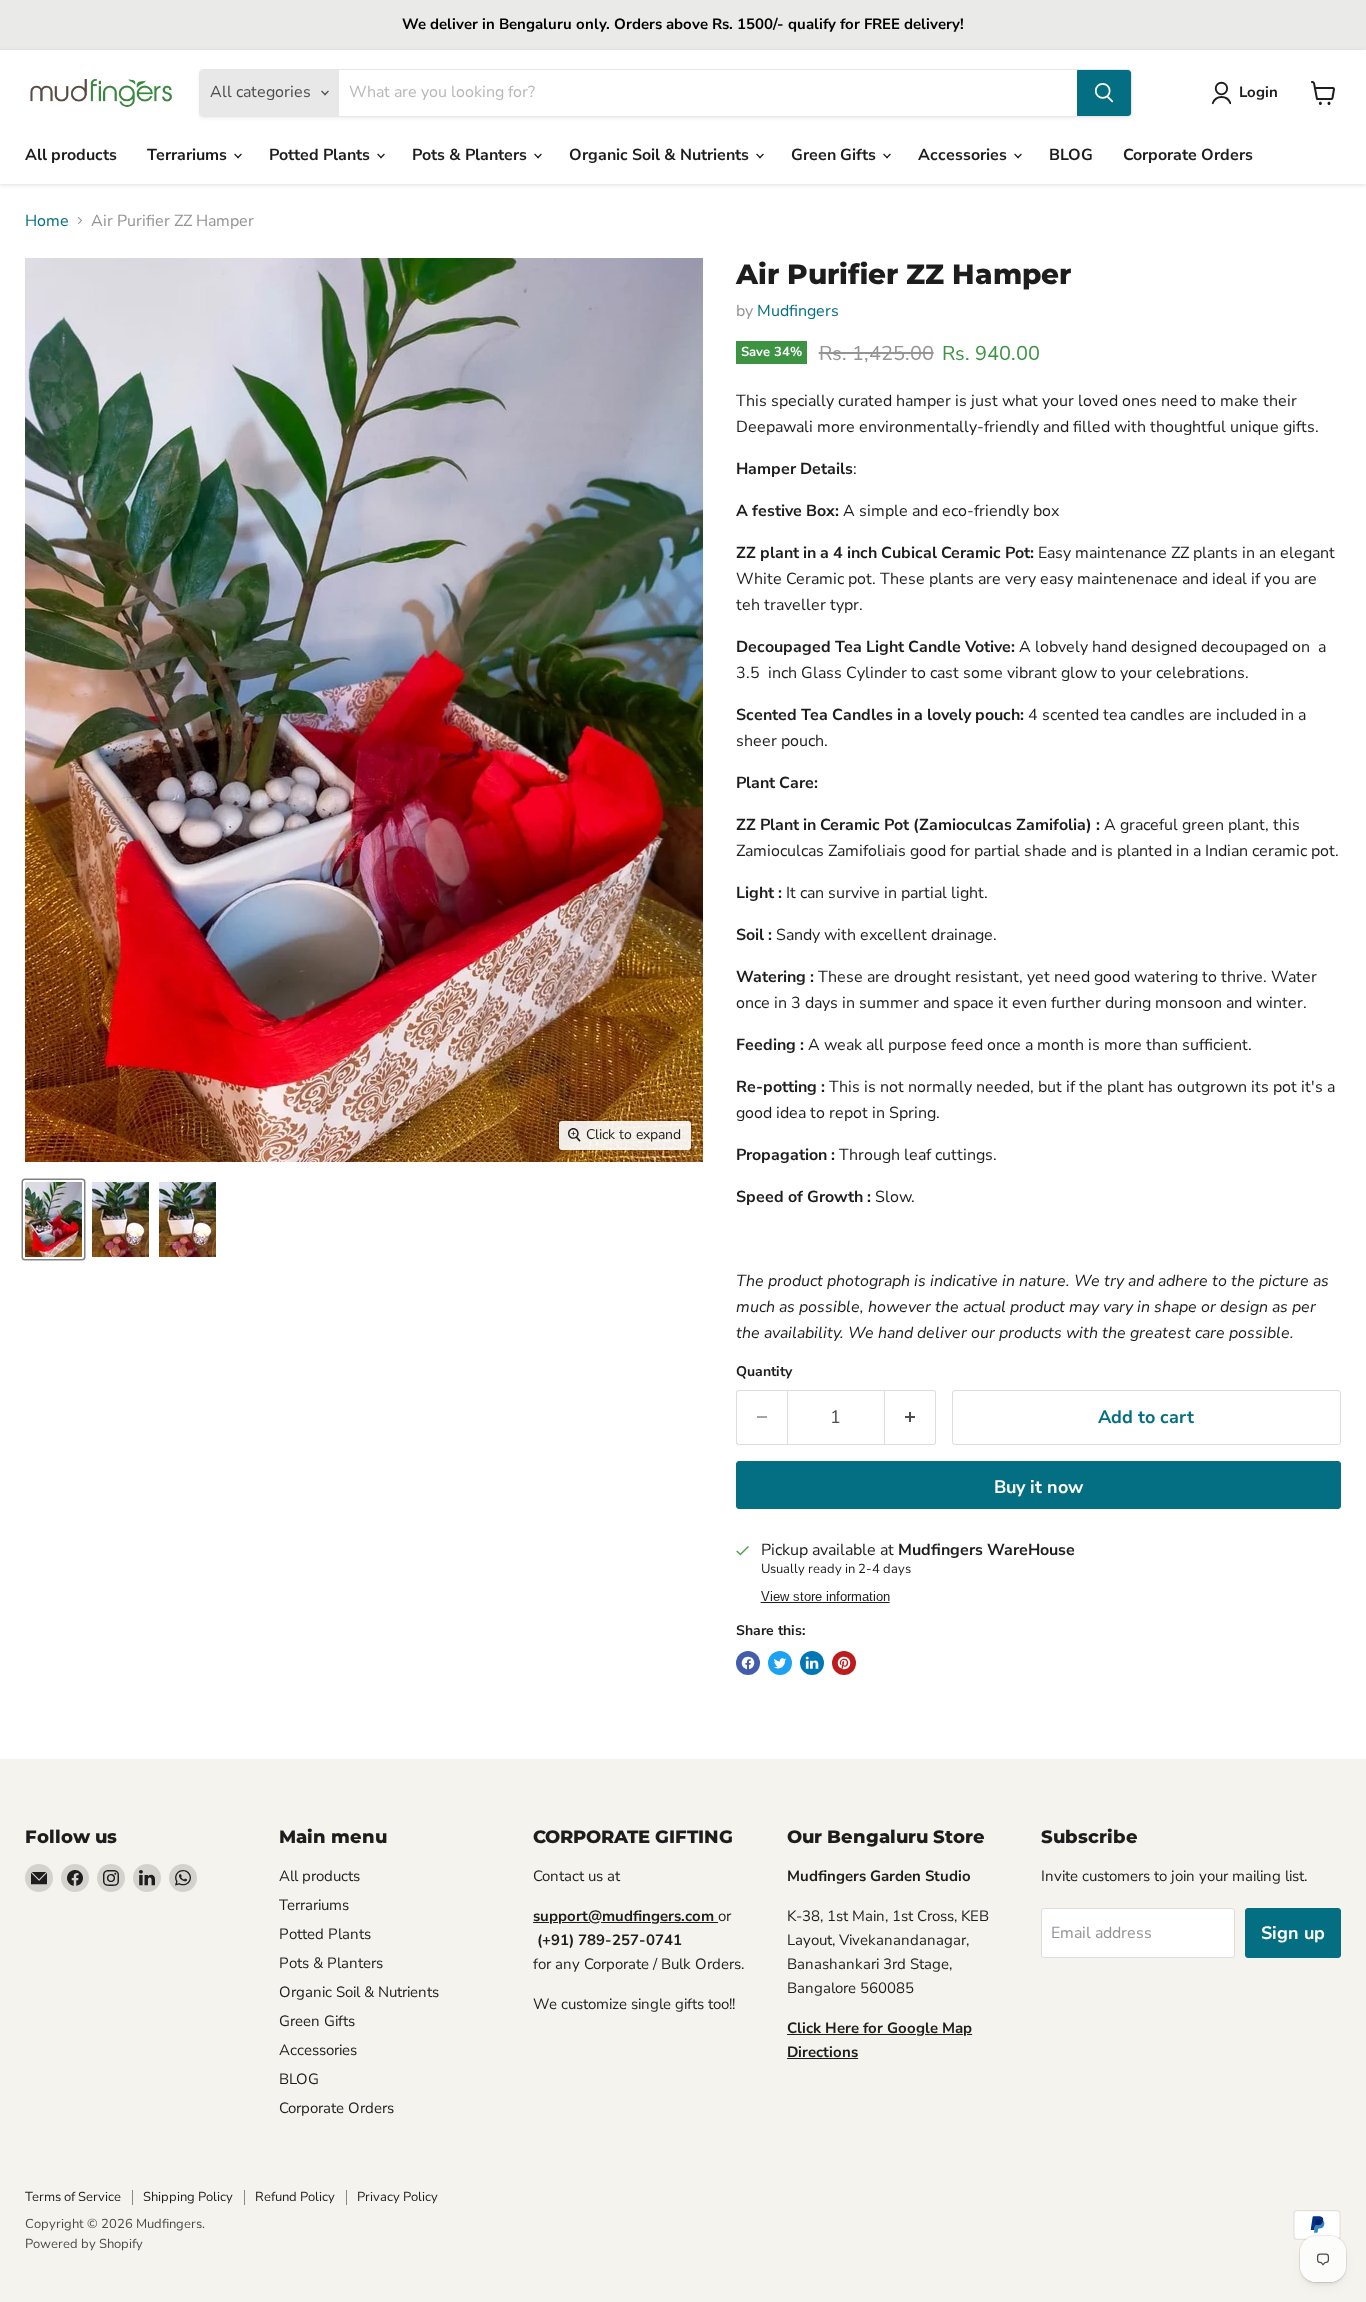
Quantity (764, 1372)
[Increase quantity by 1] (910, 1417)
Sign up (1293, 1933)
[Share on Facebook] (748, 1663)
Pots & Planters (471, 155)
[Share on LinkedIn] (812, 1663)
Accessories (964, 155)
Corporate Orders (1188, 155)
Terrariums (189, 155)
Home (47, 221)
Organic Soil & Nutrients (661, 155)
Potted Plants (321, 155)
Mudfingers (798, 311)
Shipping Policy (188, 2197)
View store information (825, 1597)
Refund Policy (295, 2197)
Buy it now (1038, 1487)
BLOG (1071, 155)
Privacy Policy (397, 2197)
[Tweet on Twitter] (780, 1663)
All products (71, 155)
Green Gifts (835, 155)
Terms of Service (73, 2197)
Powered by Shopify (84, 2244)
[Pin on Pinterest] (844, 1663)
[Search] (1104, 93)
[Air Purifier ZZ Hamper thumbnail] (53, 1219)
